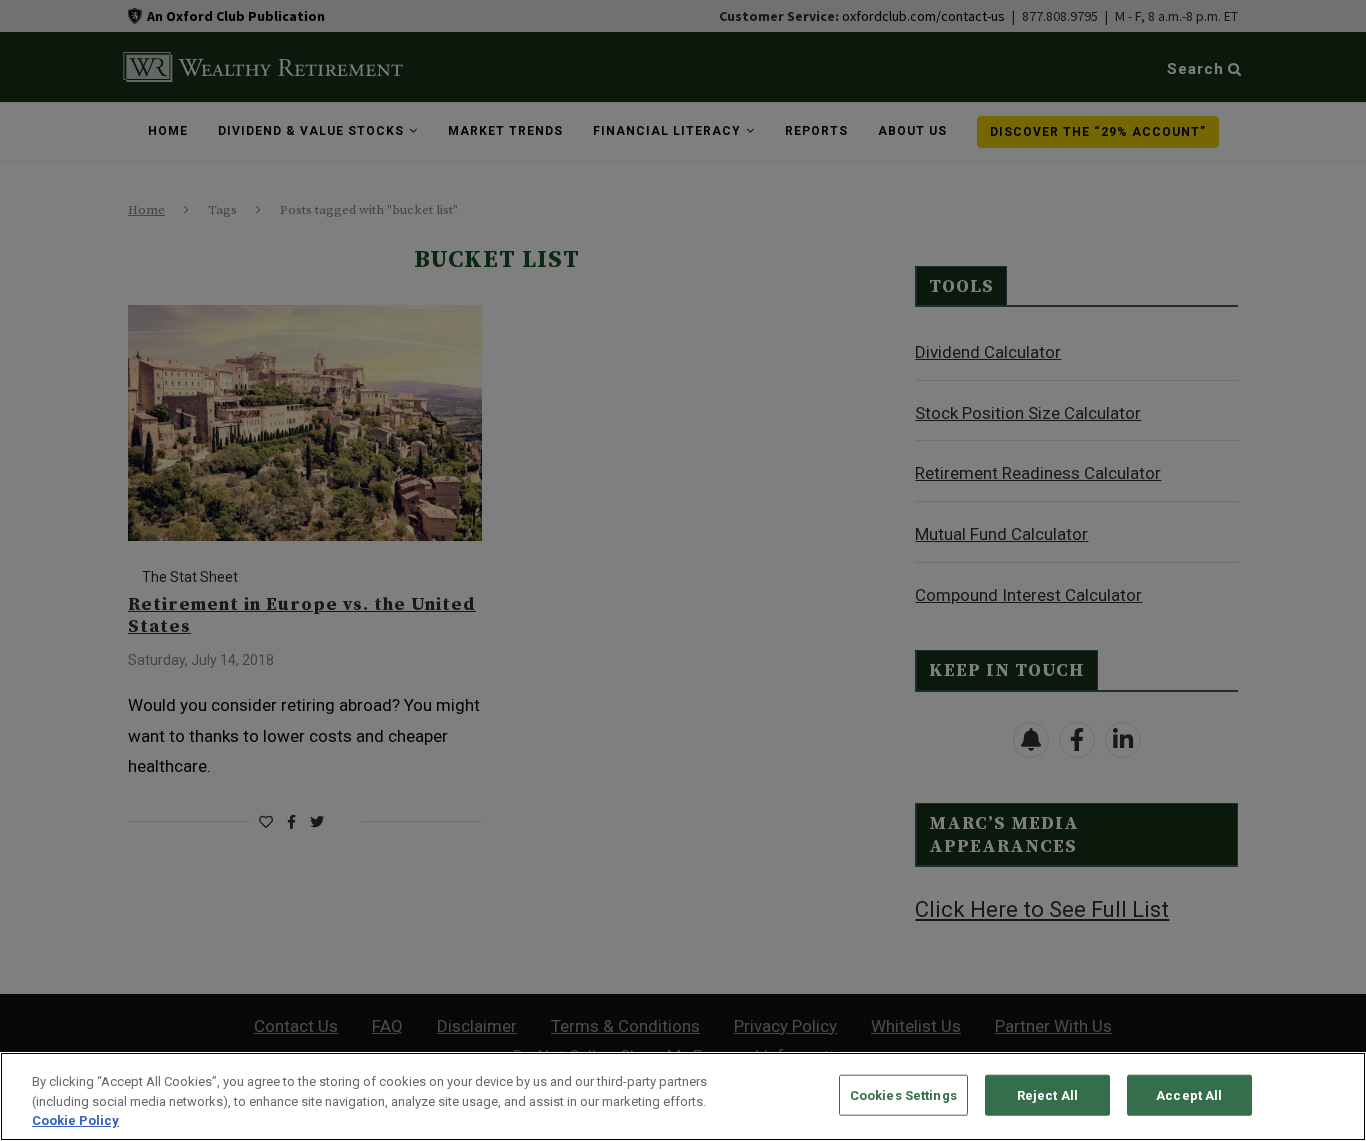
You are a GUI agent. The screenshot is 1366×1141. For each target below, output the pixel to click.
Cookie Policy (75, 1120)
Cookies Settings (903, 1094)
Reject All (1047, 1094)
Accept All (1189, 1094)
